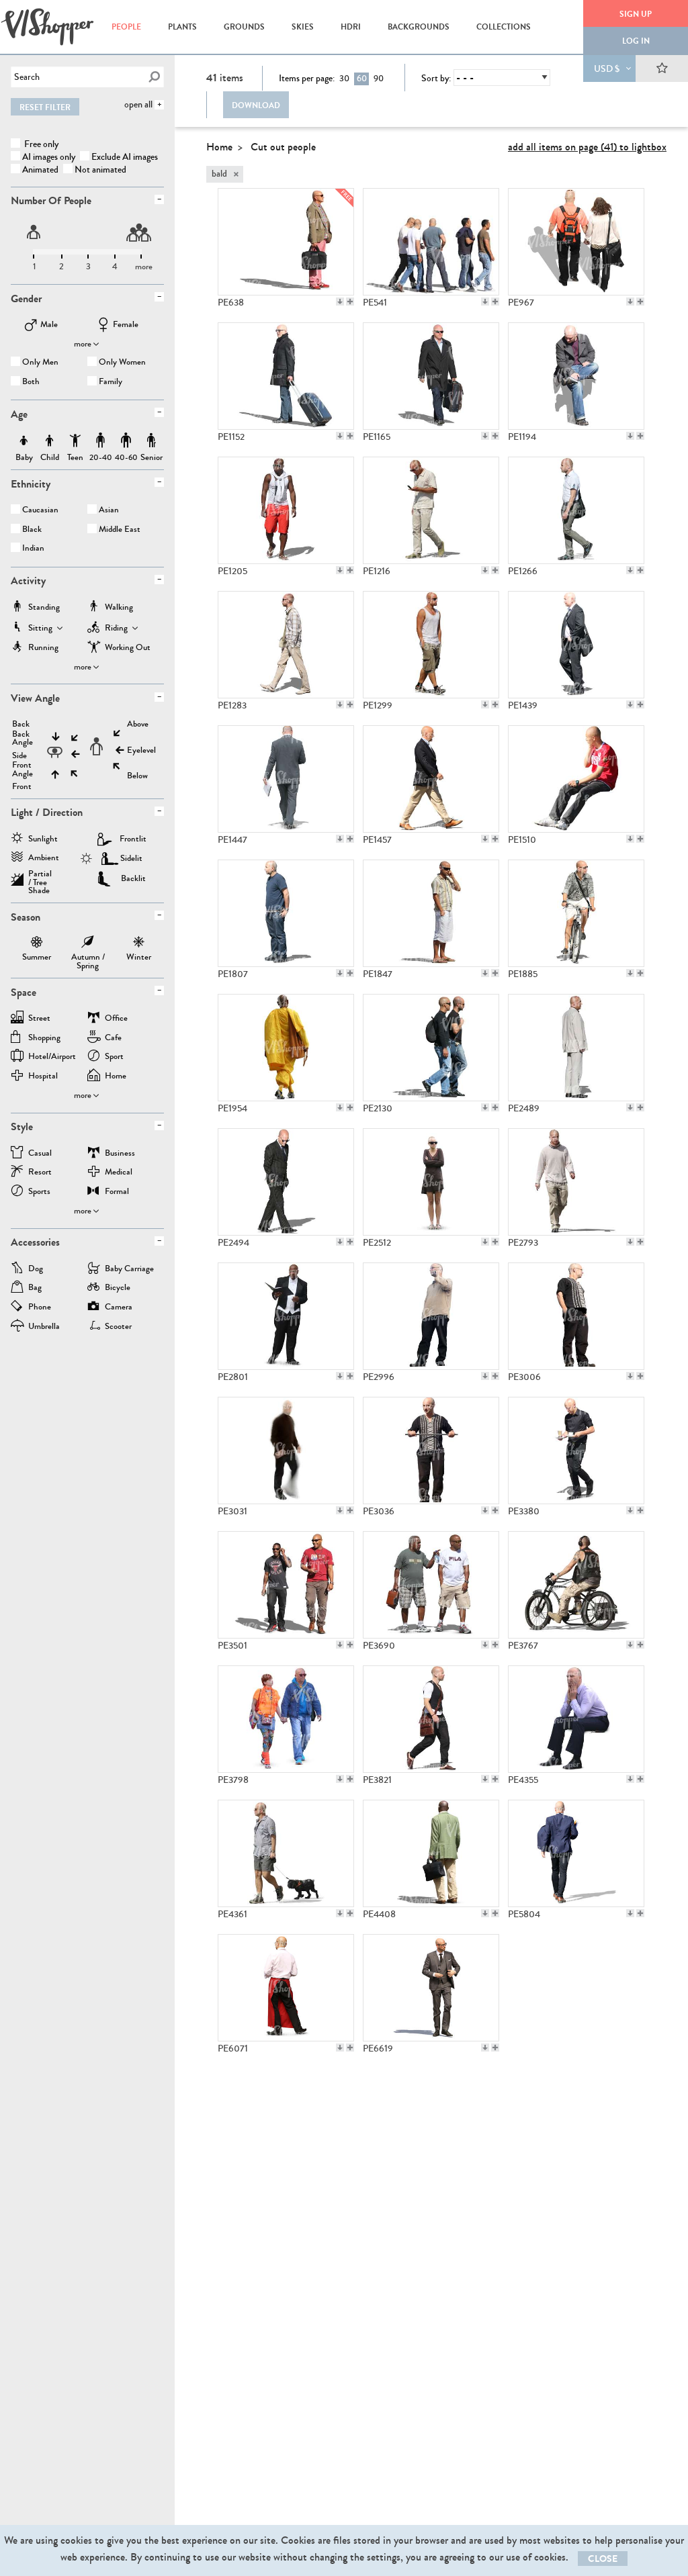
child (50, 441)
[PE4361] (286, 1853)
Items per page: (307, 79)
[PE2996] (431, 1316)
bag (35, 1288)
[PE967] (576, 242)
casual (40, 1154)
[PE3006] (576, 1316)
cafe (113, 1039)
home (116, 1077)
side (19, 756)
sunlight (43, 840)
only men (40, 363)
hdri (351, 27)
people (126, 27)
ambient (44, 859)
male (49, 325)
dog (36, 1270)
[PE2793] (576, 1182)
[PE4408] (431, 1853)
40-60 (126, 441)
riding (116, 629)
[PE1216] (431, 510)
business (120, 1154)
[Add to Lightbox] (350, 302)
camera (119, 1308)
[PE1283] (286, 645)
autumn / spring (88, 944)
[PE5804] (576, 1853)
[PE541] (431, 242)
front (22, 787)
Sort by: (436, 79)
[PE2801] (286, 1316)
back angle (23, 739)
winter (139, 944)
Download (256, 105)
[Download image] (340, 302)
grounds (244, 27)
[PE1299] (431, 645)
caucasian (40, 511)
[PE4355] (576, 1719)
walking (119, 608)
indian (33, 549)
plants (182, 27)
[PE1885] (576, 913)
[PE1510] (576, 779)
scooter (118, 1327)
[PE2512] (431, 1182)
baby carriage (129, 1270)
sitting (40, 629)
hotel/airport (52, 1057)
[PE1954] (286, 1048)
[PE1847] (431, 913)
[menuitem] (126, 27)
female (126, 325)
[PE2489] (576, 1048)
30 (344, 79)
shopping (44, 1039)
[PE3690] (431, 1585)
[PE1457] (431, 779)
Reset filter (45, 107)
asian (109, 511)
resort (40, 1173)
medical (119, 1173)
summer (37, 944)
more (83, 344)
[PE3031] (286, 1451)
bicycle (118, 1288)
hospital (43, 1077)
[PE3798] (286, 1719)
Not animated (100, 170)
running (43, 648)
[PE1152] (286, 376)
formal (117, 1192)
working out (128, 648)
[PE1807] (286, 913)
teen (75, 441)
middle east (120, 530)
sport (114, 1057)
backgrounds (419, 27)
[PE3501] (286, 1585)
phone (40, 1308)
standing (44, 608)
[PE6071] (286, 1988)
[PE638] (286, 242)
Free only (40, 144)
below (137, 776)
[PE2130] (431, 1048)
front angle (23, 770)
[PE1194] (576, 376)
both (31, 382)
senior (152, 441)
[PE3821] (431, 1719)
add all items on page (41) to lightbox (587, 147)
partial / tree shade (40, 878)
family (111, 382)
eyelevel (141, 750)
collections (504, 27)
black (32, 530)
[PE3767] (576, 1585)
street (39, 1019)
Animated (40, 170)
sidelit (131, 858)
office (116, 1019)
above (138, 724)
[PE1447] (286, 779)
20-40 (101, 441)
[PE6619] (431, 1988)
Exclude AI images (125, 157)
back (21, 724)
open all (138, 104)
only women (122, 363)
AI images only (49, 157)
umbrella (44, 1327)
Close (603, 2559)
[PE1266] (576, 510)
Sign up (636, 14)
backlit (133, 878)
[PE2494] (286, 1182)
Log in (636, 41)
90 (379, 79)
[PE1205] (286, 510)
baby (24, 441)
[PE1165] (431, 376)
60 (362, 79)
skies (303, 27)
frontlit (133, 839)
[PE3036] (431, 1451)
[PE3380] (576, 1451)
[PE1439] (576, 645)
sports (39, 1192)
